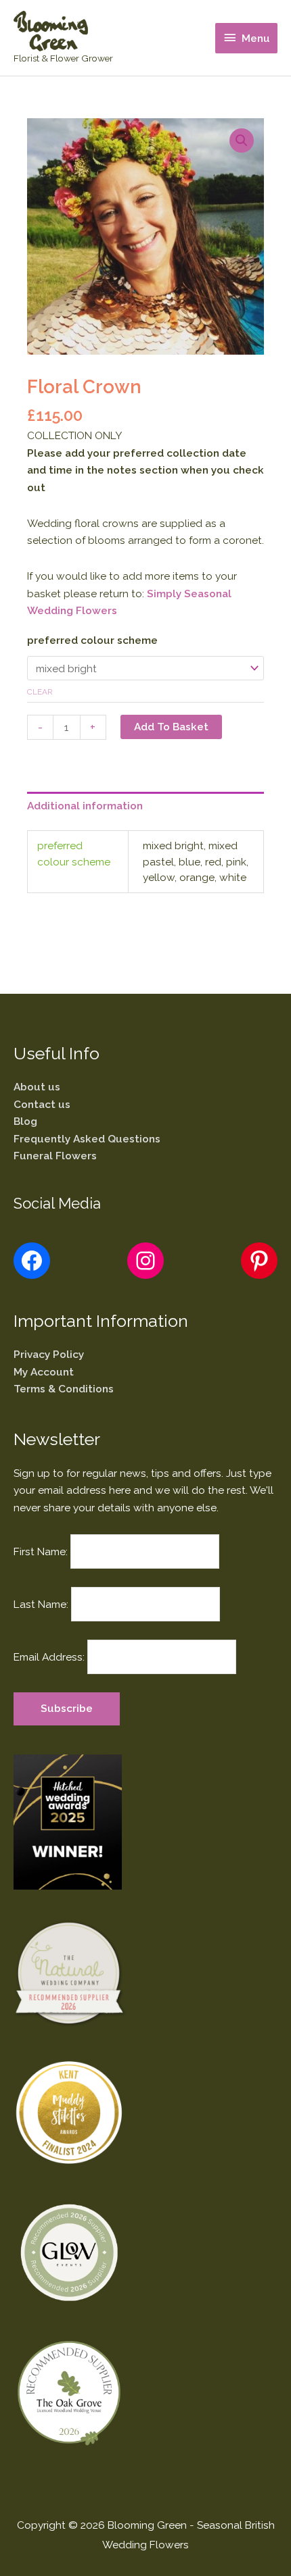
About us (37, 1087)
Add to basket (171, 727)
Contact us (42, 1104)
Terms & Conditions (64, 1389)
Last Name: (41, 1604)
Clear (40, 692)
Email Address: (49, 1657)
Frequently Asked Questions (87, 1139)
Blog (25, 1121)
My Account (44, 1372)
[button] (242, 141)
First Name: (41, 1551)
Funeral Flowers (55, 1156)
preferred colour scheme (92, 640)
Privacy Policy (49, 1354)
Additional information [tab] (85, 806)
